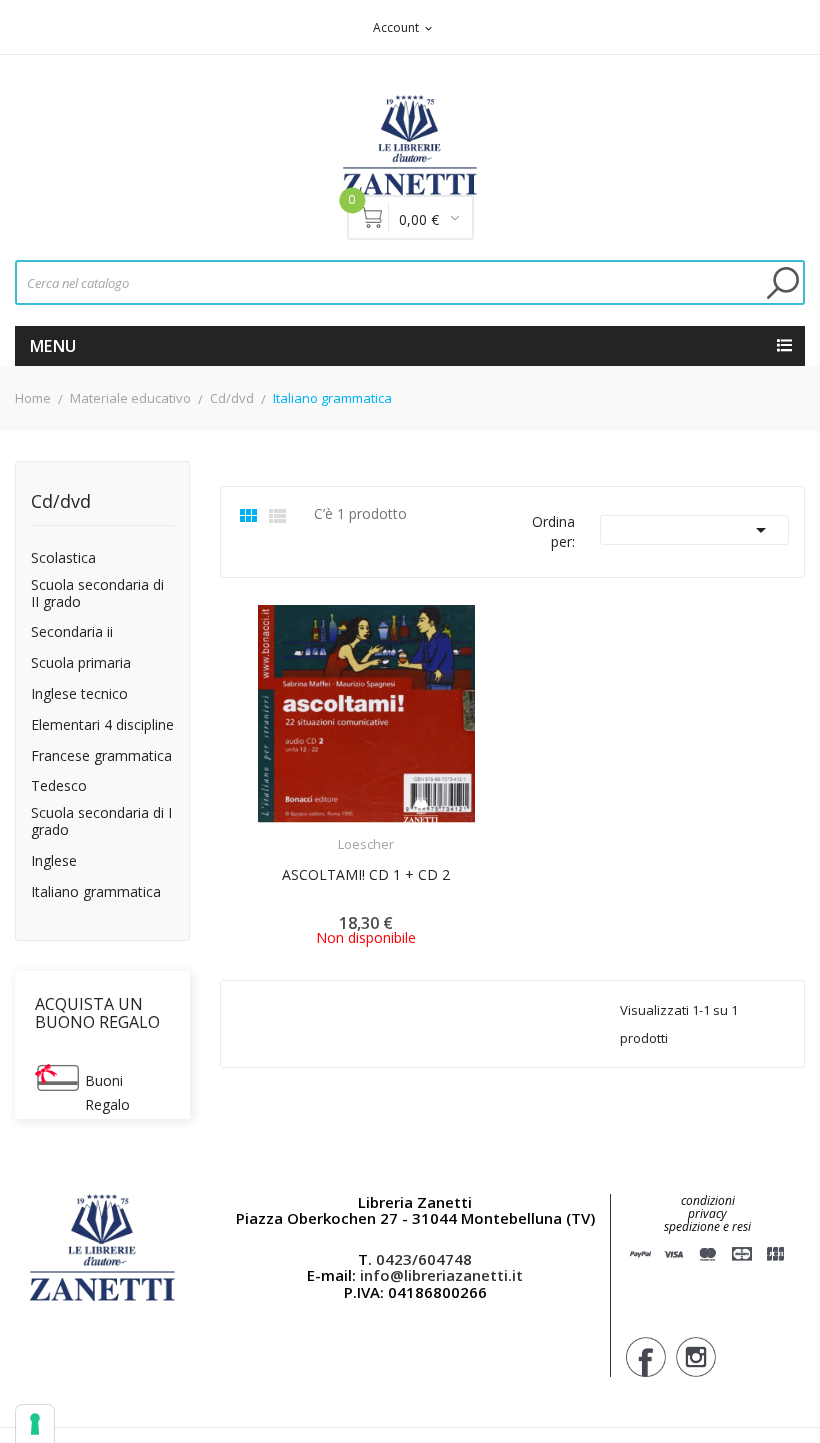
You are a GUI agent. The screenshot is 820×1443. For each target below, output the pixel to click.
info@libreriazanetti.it (441, 1275)
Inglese (54, 861)
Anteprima (311, 832)
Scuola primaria (81, 663)
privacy (707, 1213)
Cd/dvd (61, 502)
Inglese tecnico (79, 694)
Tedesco (59, 786)
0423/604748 (424, 1259)
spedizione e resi (707, 1227)
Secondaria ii (72, 632)
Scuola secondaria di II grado (97, 594)
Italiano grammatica (96, 892)
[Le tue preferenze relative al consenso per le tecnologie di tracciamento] (35, 1424)
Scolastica (63, 558)
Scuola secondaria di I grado (101, 822)
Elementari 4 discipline (102, 725)
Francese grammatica (101, 756)
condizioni (708, 1200)
